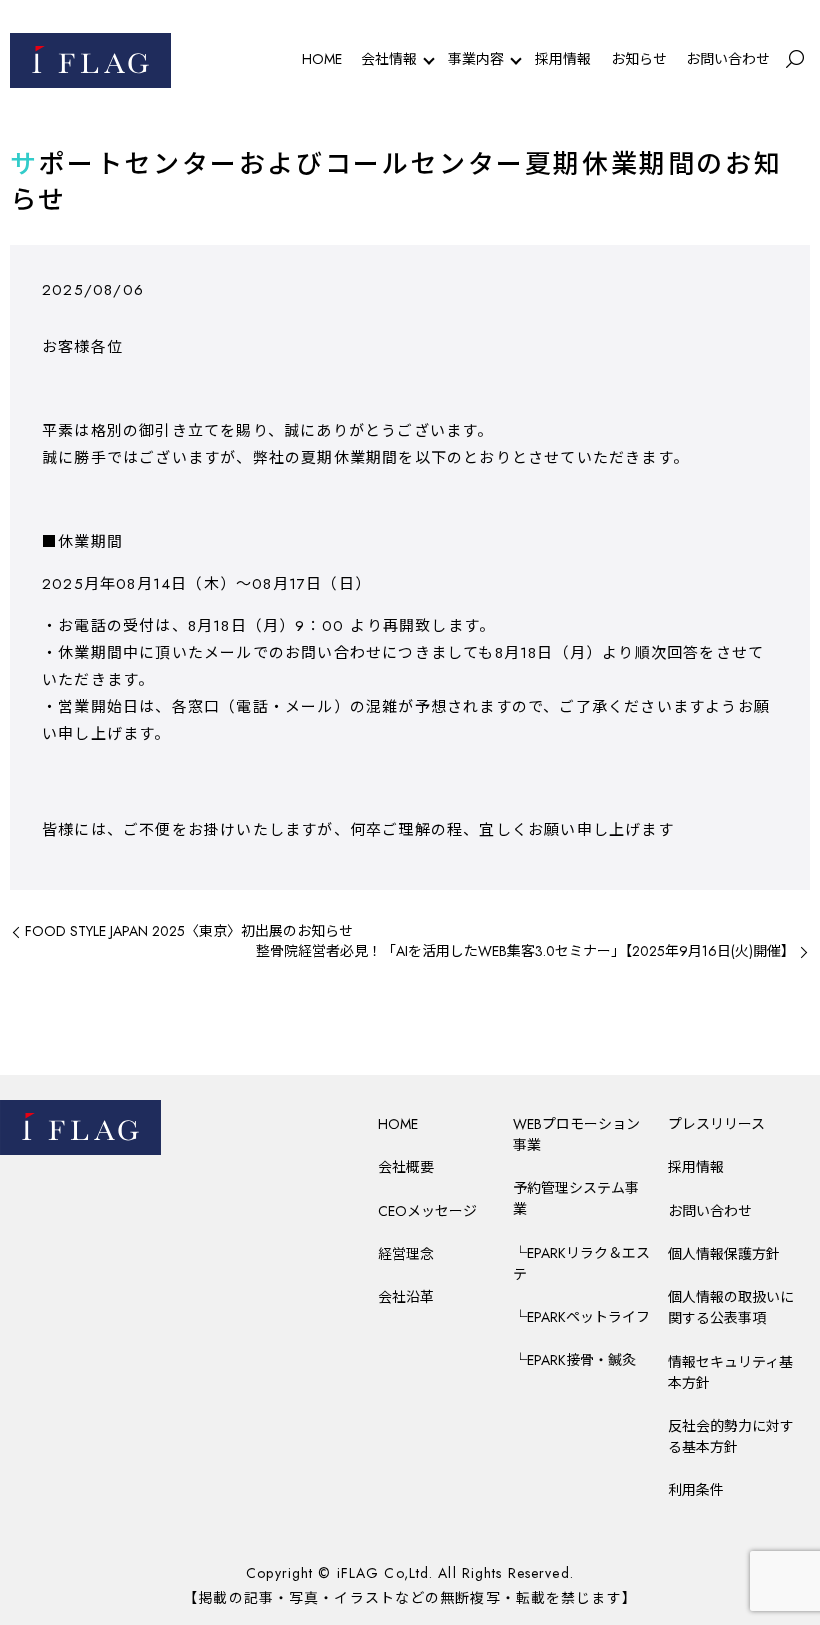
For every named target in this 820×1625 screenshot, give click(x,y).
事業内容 (476, 59)
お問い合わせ (728, 59)
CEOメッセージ (427, 1211)
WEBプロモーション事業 (576, 1134)
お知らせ (639, 59)
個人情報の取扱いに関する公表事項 (731, 1307)
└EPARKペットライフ (581, 1317)
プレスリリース (716, 1124)
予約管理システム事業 (576, 1198)
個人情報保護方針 (724, 1254)
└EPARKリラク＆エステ (581, 1263)
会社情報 (389, 59)
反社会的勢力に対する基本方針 (731, 1436)
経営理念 (406, 1254)
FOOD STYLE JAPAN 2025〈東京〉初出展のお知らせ (189, 931)
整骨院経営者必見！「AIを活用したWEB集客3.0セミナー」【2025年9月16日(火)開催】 (525, 951)
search (795, 60)
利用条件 (696, 1490)
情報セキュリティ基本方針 (730, 1372)
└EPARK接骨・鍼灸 (574, 1360)
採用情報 (563, 59)
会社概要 (406, 1167)
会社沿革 (406, 1297)
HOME (322, 59)
